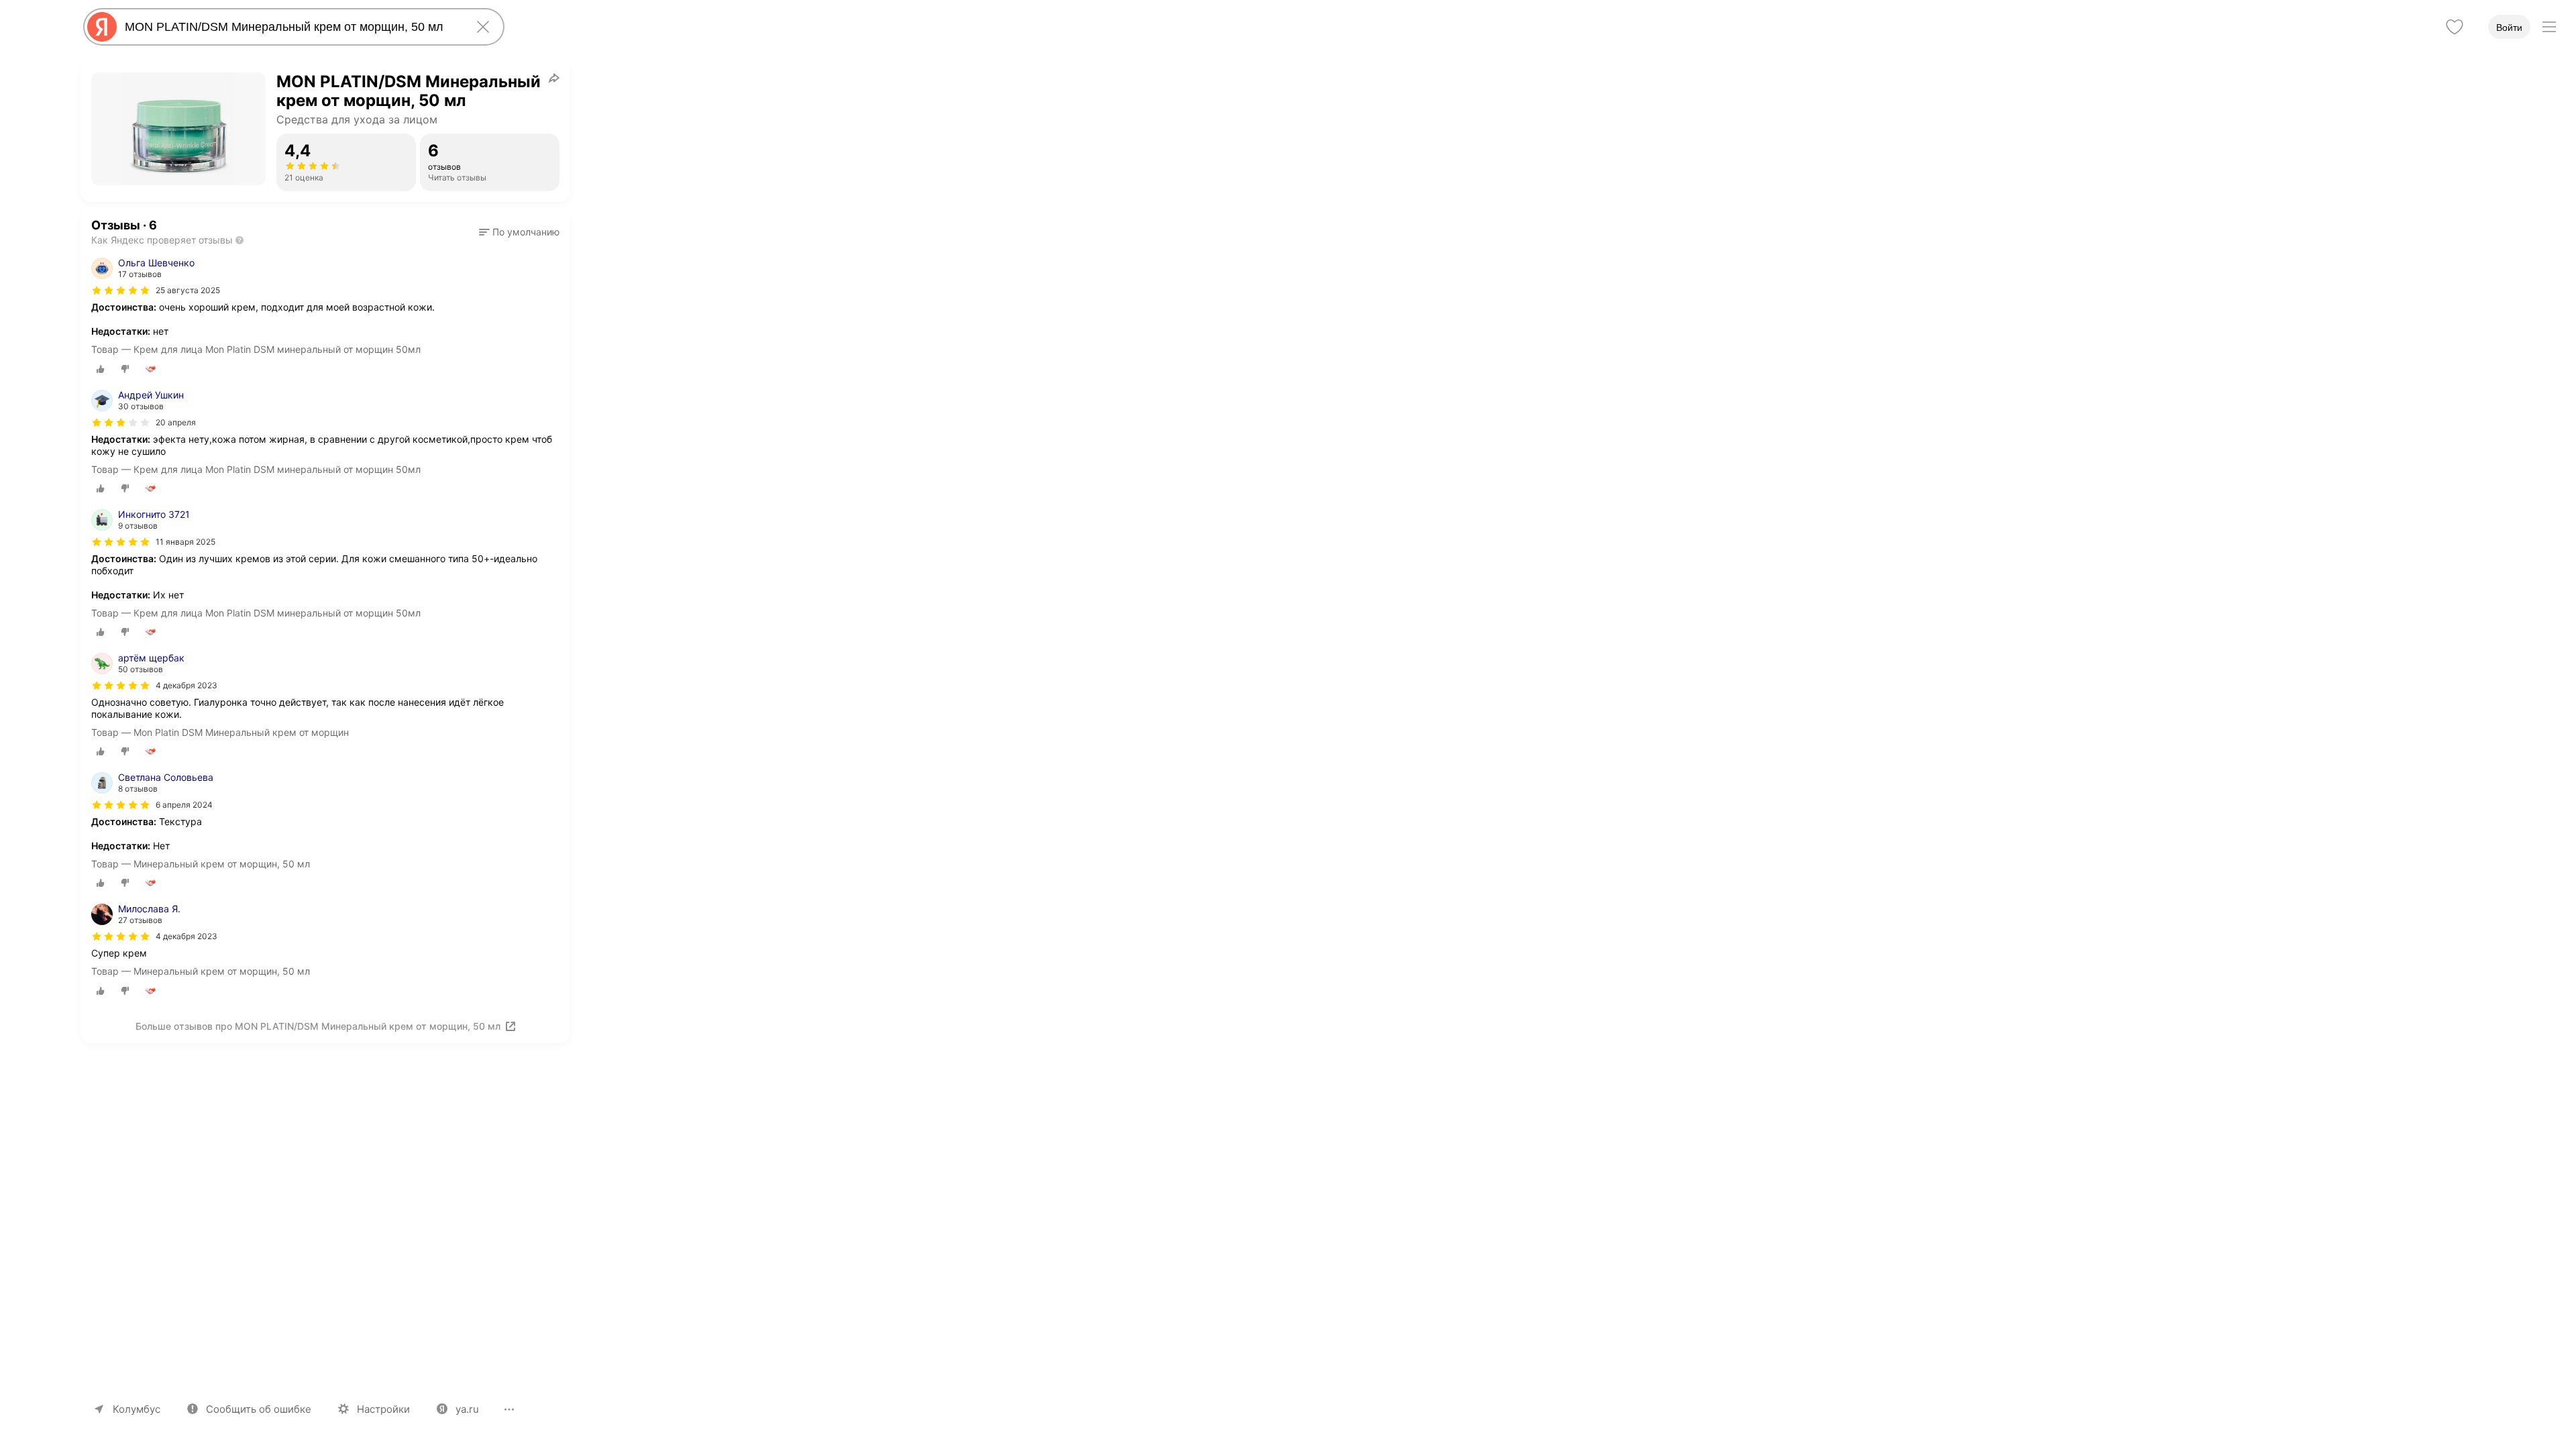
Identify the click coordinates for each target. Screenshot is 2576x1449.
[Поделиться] (554, 78)
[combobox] (291, 27)
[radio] (101, 369)
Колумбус (137, 1409)
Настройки (383, 1409)
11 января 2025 (185, 542)
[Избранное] (2455, 27)
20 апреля (176, 422)
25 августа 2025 (188, 290)
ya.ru (467, 1409)
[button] (519, 232)
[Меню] (2549, 27)
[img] (121, 290)
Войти (2509, 28)
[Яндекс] (102, 27)
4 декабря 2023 (186, 685)
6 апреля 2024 (184, 805)
